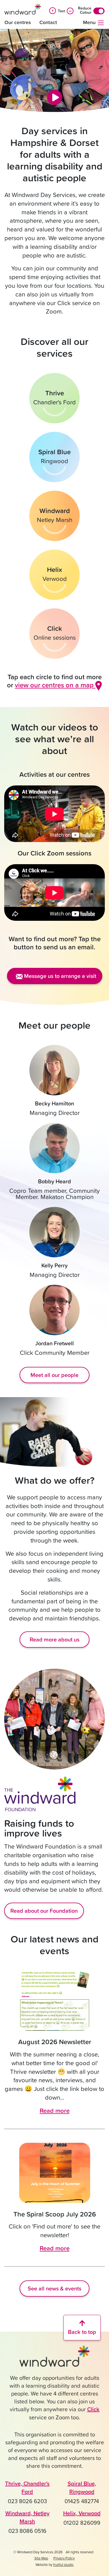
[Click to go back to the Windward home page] (54, 2359)
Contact (48, 22)
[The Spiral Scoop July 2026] (54, 2173)
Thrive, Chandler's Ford (27, 2487)
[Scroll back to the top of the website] (82, 2328)
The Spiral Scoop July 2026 (55, 2214)
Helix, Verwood (82, 2513)
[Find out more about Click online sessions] (54, 634)
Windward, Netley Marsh (27, 2517)
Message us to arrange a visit (59, 976)
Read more (55, 2110)
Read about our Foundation (44, 1911)
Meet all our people (54, 1375)
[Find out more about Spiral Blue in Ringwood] (54, 457)
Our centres (18, 22)
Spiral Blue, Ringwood (82, 2487)
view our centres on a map (55, 685)
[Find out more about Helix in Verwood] (54, 575)
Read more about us (54, 1639)
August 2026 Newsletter (55, 2042)
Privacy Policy (64, 2558)
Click (93, 2409)
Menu (90, 22)
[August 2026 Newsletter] (54, 2001)
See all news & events (54, 2288)
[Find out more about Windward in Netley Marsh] (54, 516)
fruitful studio (63, 2565)
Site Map (41, 2558)
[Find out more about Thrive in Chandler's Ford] (54, 398)
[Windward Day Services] (23, 9)
